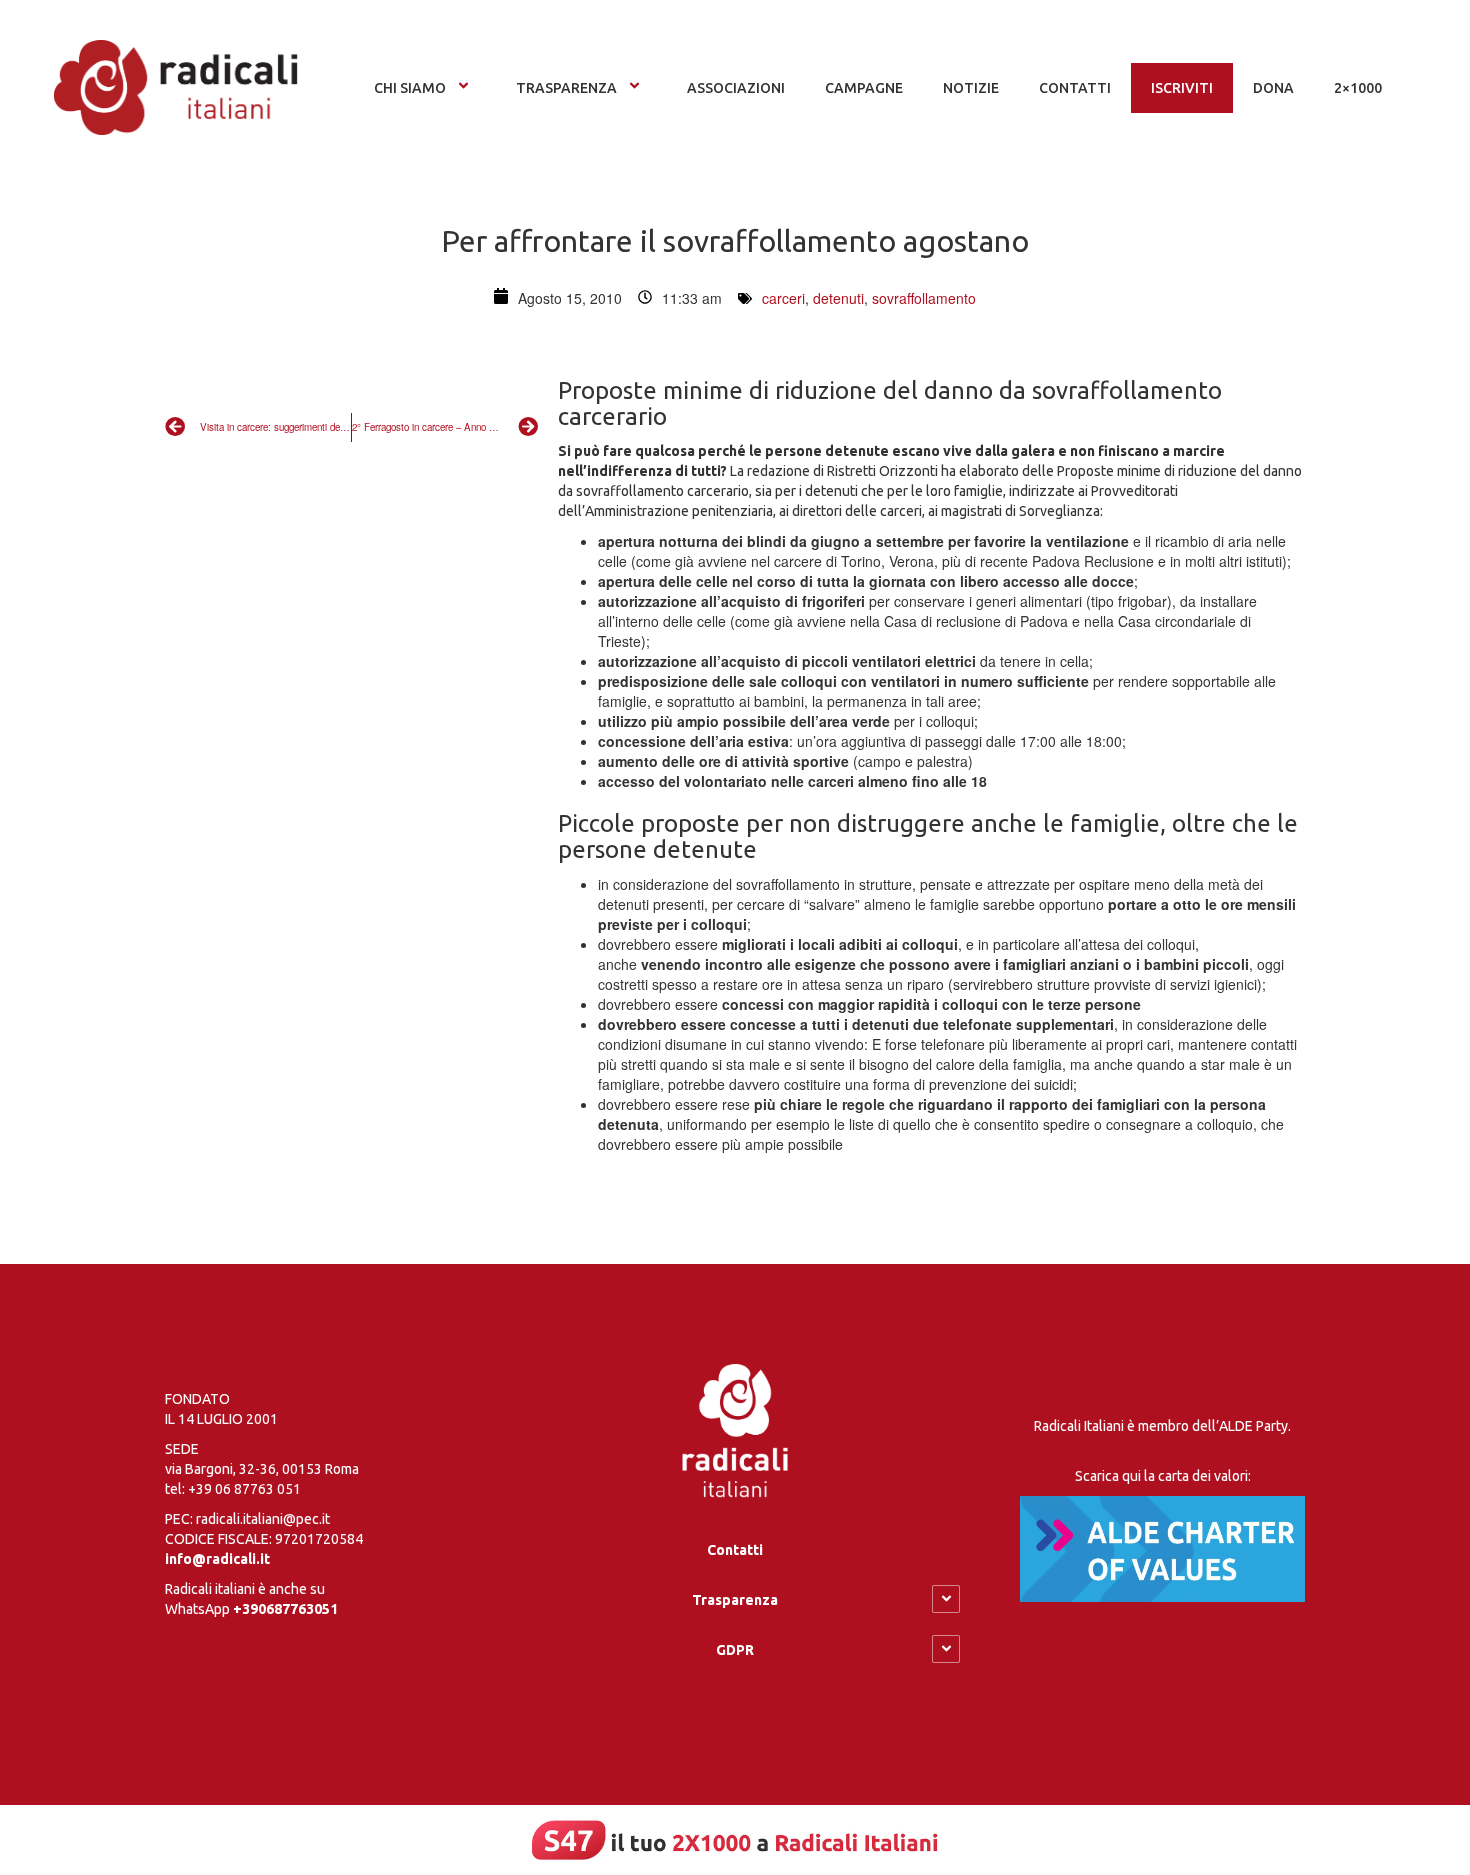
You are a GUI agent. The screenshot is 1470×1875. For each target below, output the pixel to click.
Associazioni (736, 88)
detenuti (838, 298)
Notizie (971, 88)
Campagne (864, 88)
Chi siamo (410, 88)
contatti (1075, 88)
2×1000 (1358, 88)
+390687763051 (285, 1609)
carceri (783, 298)
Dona (1273, 88)
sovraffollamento (924, 298)
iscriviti (1182, 88)
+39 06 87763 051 (244, 1489)
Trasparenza (566, 88)
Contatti (735, 1550)
